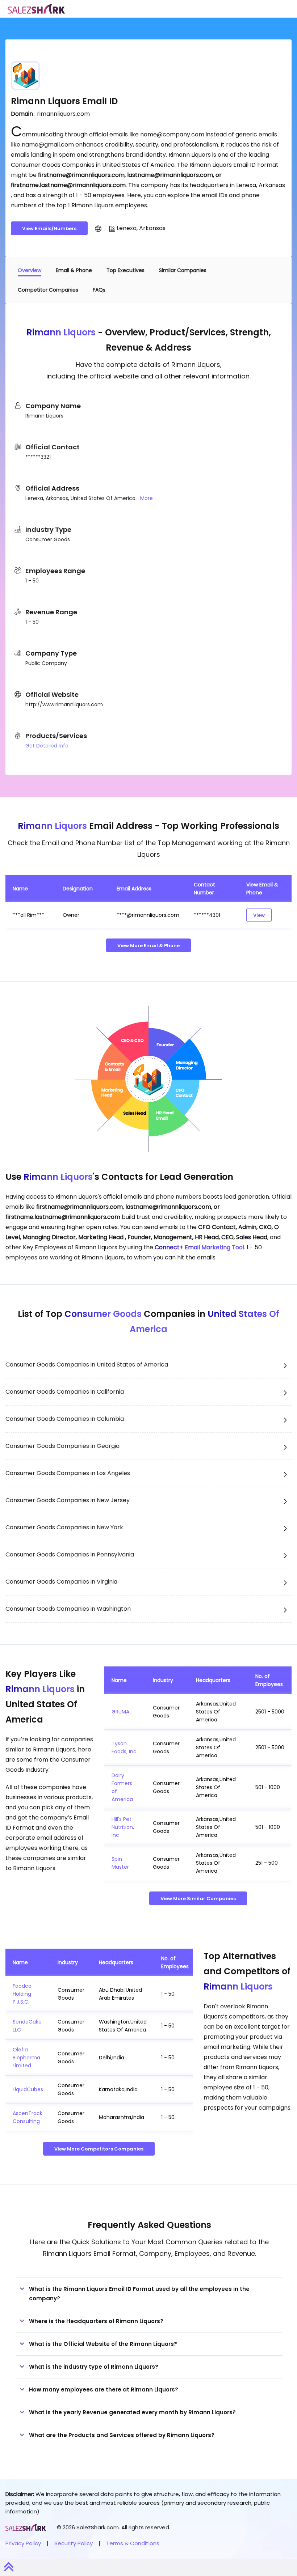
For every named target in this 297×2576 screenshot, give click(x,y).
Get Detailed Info (47, 746)
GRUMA (120, 1712)
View (259, 915)
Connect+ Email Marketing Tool (199, 1247)
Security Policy (74, 2543)
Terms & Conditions (133, 2543)
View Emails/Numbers (49, 228)
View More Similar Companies (198, 1899)
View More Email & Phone (148, 946)
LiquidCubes (28, 2089)
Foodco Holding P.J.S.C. (22, 1994)
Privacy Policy (23, 2543)
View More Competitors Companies (99, 2149)
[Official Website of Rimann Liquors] (98, 228)
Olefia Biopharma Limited (26, 2058)
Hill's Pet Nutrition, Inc (123, 1827)
